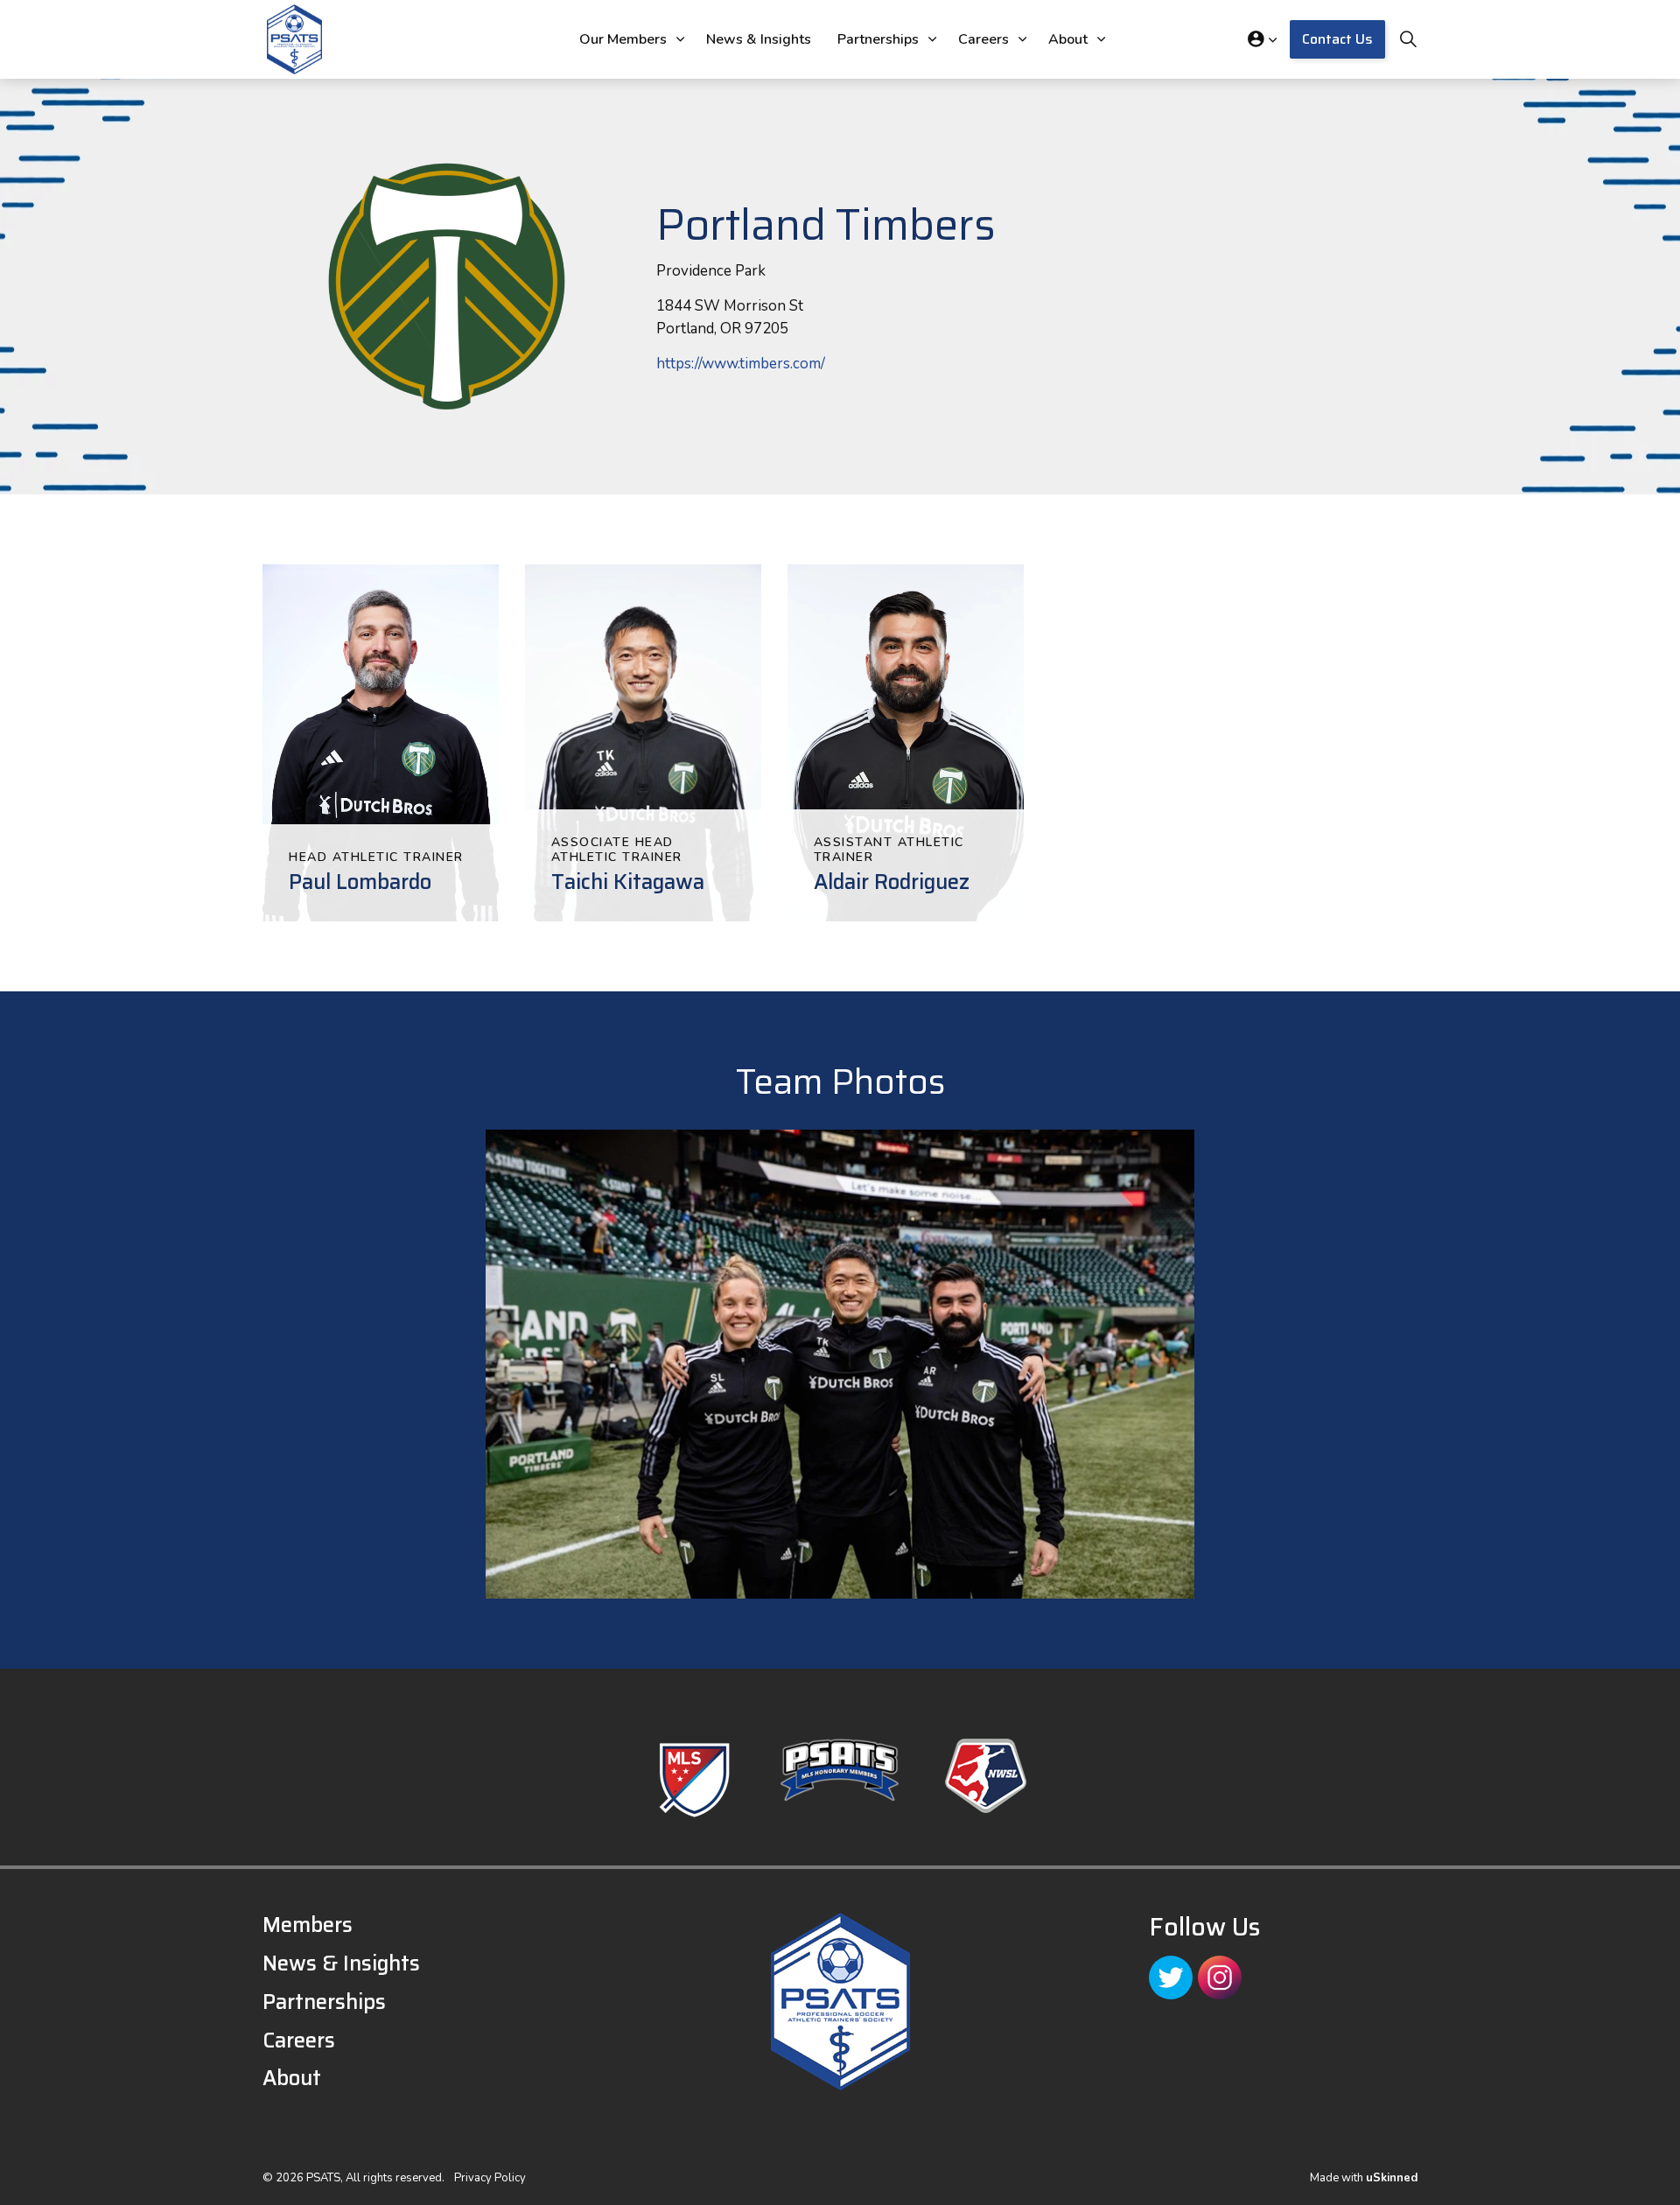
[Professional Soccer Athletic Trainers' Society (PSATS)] (294, 39)
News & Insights (759, 39)
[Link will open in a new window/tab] (1171, 1977)
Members (308, 1925)
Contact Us (1337, 39)
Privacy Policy (490, 2178)
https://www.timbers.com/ (741, 364)
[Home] (840, 2002)
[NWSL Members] (986, 1776)
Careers (983, 39)
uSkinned (1392, 2178)
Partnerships (878, 39)
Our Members (623, 39)
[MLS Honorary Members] (840, 1770)
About (1068, 39)
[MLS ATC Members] (694, 1780)
